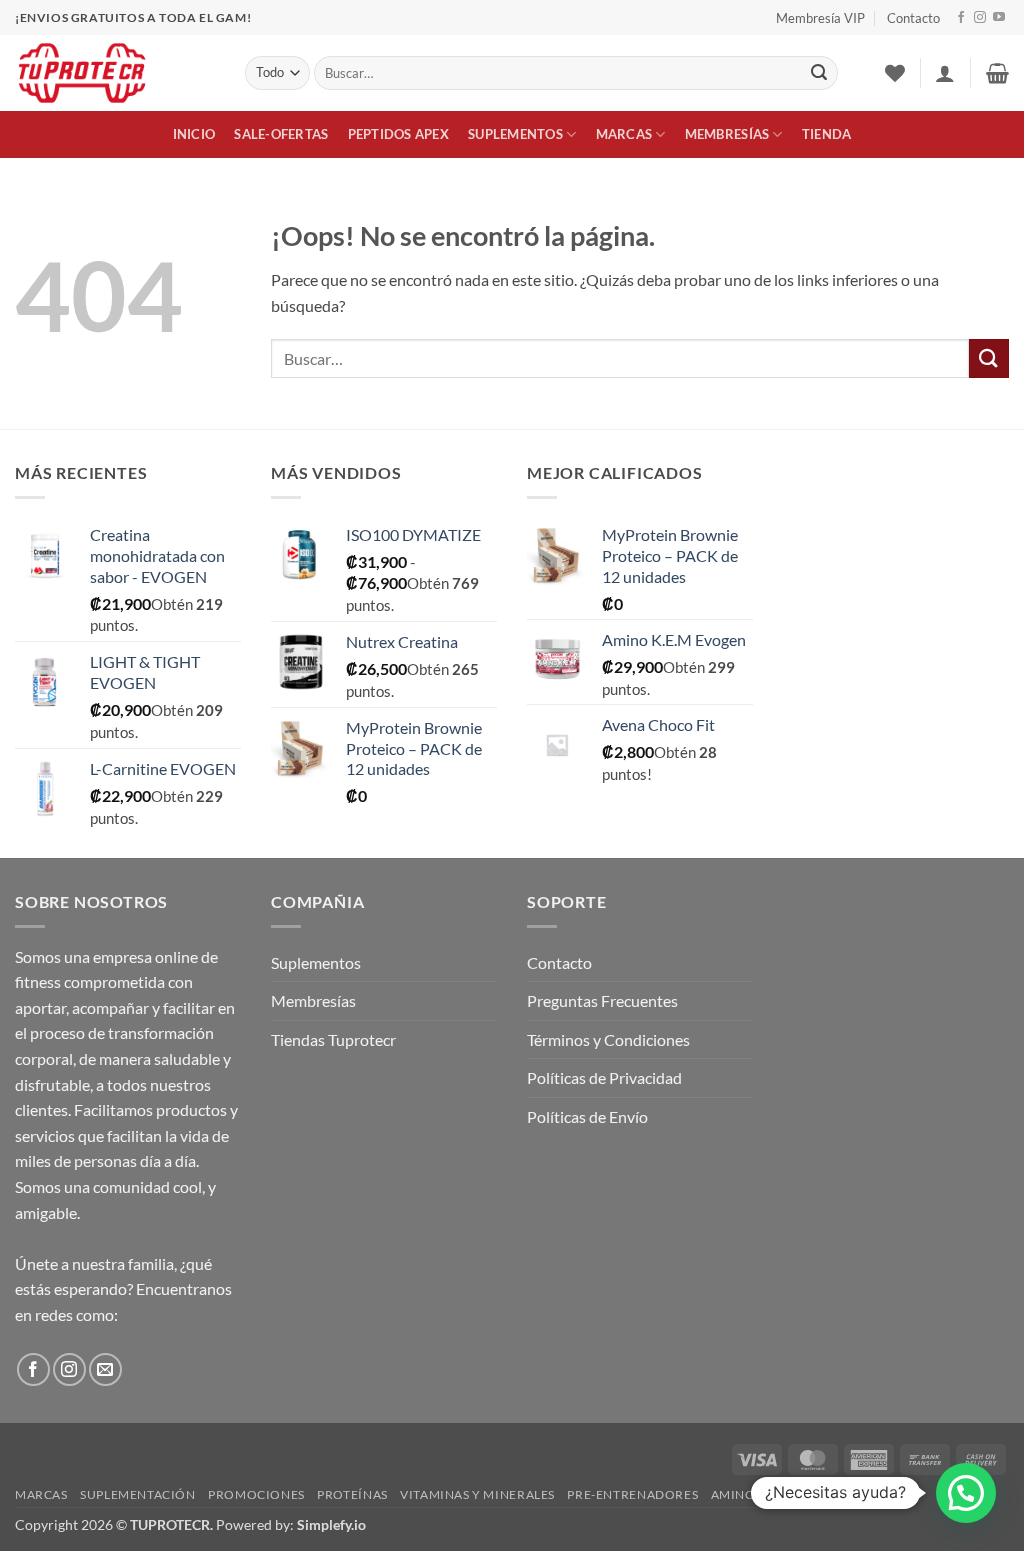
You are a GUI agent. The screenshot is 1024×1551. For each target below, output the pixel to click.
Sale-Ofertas (281, 134)
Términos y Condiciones (608, 1039)
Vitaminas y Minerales (477, 1494)
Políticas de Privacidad (604, 1077)
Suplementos (515, 134)
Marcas (624, 134)
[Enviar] (819, 73)
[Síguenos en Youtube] (999, 18)
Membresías (727, 134)
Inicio (194, 134)
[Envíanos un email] (105, 1369)
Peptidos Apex (398, 134)
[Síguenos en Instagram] (980, 18)
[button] (945, 73)
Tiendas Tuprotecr (333, 1039)
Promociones (256, 1494)
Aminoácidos (758, 1494)
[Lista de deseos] (895, 73)
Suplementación (138, 1494)
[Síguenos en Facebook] (961, 18)
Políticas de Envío (587, 1116)
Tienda (827, 134)
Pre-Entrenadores (632, 1494)
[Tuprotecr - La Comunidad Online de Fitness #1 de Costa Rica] (115, 73)
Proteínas (352, 1494)
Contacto (913, 18)
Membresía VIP (820, 18)
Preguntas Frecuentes (602, 1000)
